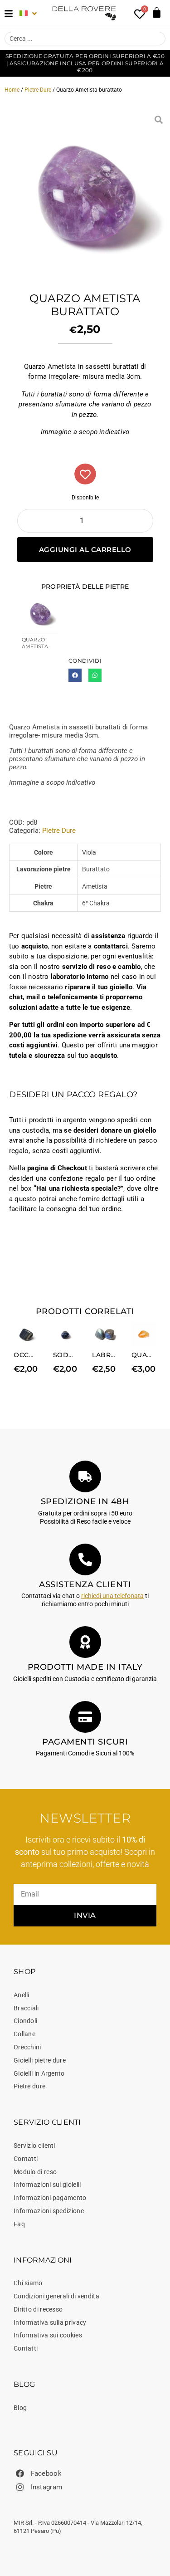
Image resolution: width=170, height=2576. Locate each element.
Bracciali (26, 2008)
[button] (75, 675)
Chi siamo (28, 2283)
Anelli (22, 1995)
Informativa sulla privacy (50, 2322)
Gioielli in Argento (39, 2073)
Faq (19, 2224)
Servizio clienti (34, 2146)
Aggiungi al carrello (85, 550)
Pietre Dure (38, 90)
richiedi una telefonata (112, 1596)
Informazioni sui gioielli (47, 2185)
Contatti (26, 2159)
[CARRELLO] (157, 12)
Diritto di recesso (38, 2309)
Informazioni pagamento (50, 2198)
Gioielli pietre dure (40, 2060)
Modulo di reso (35, 2172)
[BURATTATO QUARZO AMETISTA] (85, 193)
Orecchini (27, 2047)
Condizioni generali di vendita (56, 2296)
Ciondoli (25, 2021)
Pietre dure (29, 2086)
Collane (24, 2034)
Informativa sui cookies (48, 2335)
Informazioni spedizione (49, 2211)
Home (12, 90)
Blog (20, 2408)
